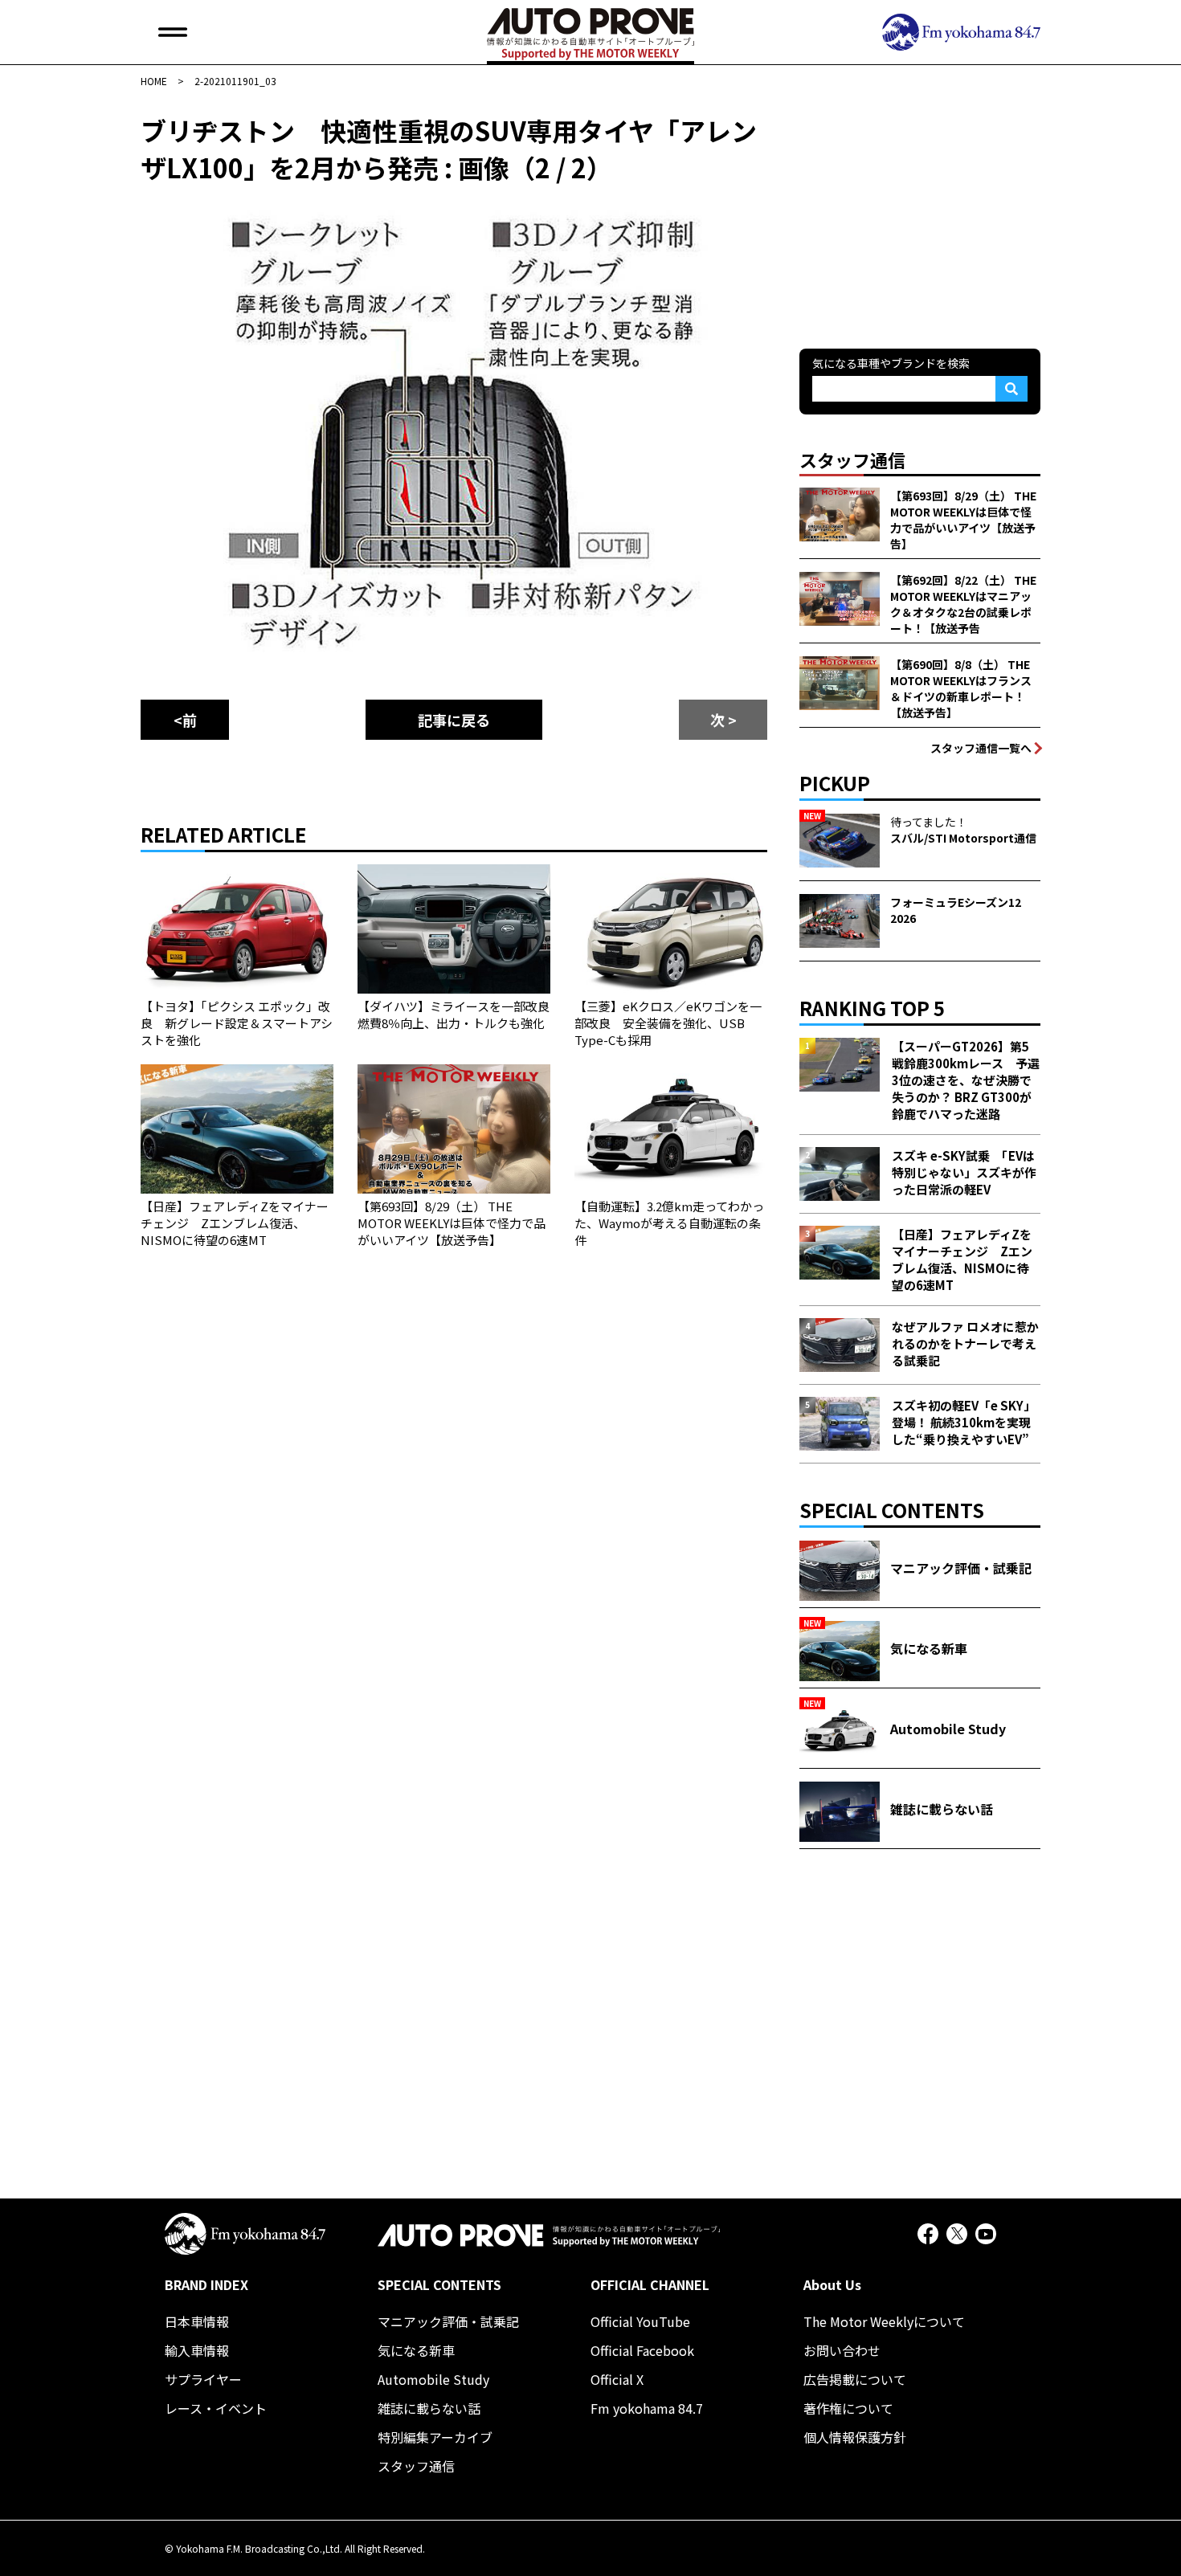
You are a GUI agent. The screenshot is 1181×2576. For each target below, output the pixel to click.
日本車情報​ (197, 2321)
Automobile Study (433, 2379)
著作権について (848, 2408)
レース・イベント (216, 2408)
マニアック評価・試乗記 (448, 2321)
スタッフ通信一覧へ (981, 748)
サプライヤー (203, 2379)
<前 (185, 720)
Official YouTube (640, 2321)
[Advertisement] (920, 212)
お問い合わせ (842, 2350)
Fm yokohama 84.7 (647, 2408)
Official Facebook (642, 2350)
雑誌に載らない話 (429, 2408)
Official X (617, 2379)
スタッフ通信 (416, 2466)
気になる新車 (416, 2350)
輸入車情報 (197, 2350)
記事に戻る (454, 720)
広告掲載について (855, 2379)
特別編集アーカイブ (435, 2437)
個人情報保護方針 (855, 2437)
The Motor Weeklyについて (884, 2321)
